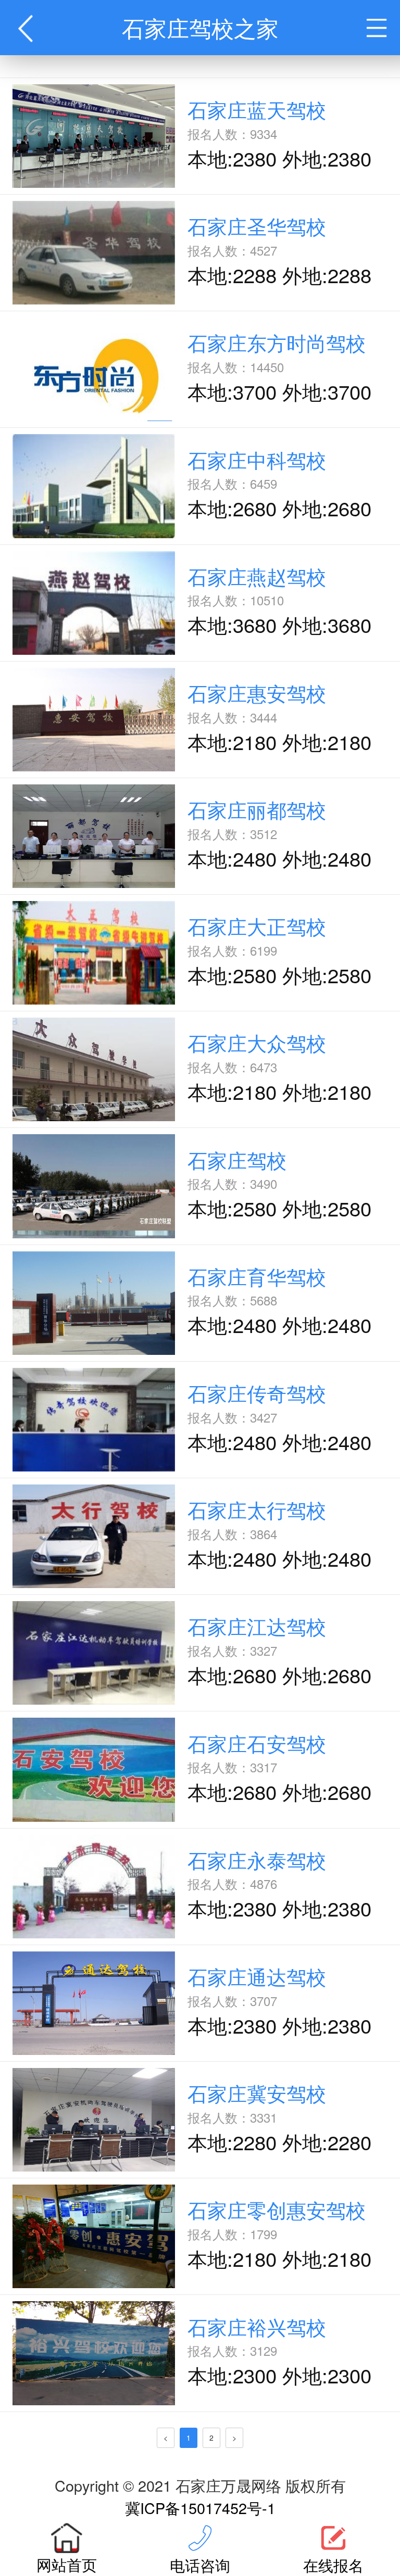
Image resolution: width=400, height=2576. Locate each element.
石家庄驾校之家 (200, 27)
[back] (28, 28)
